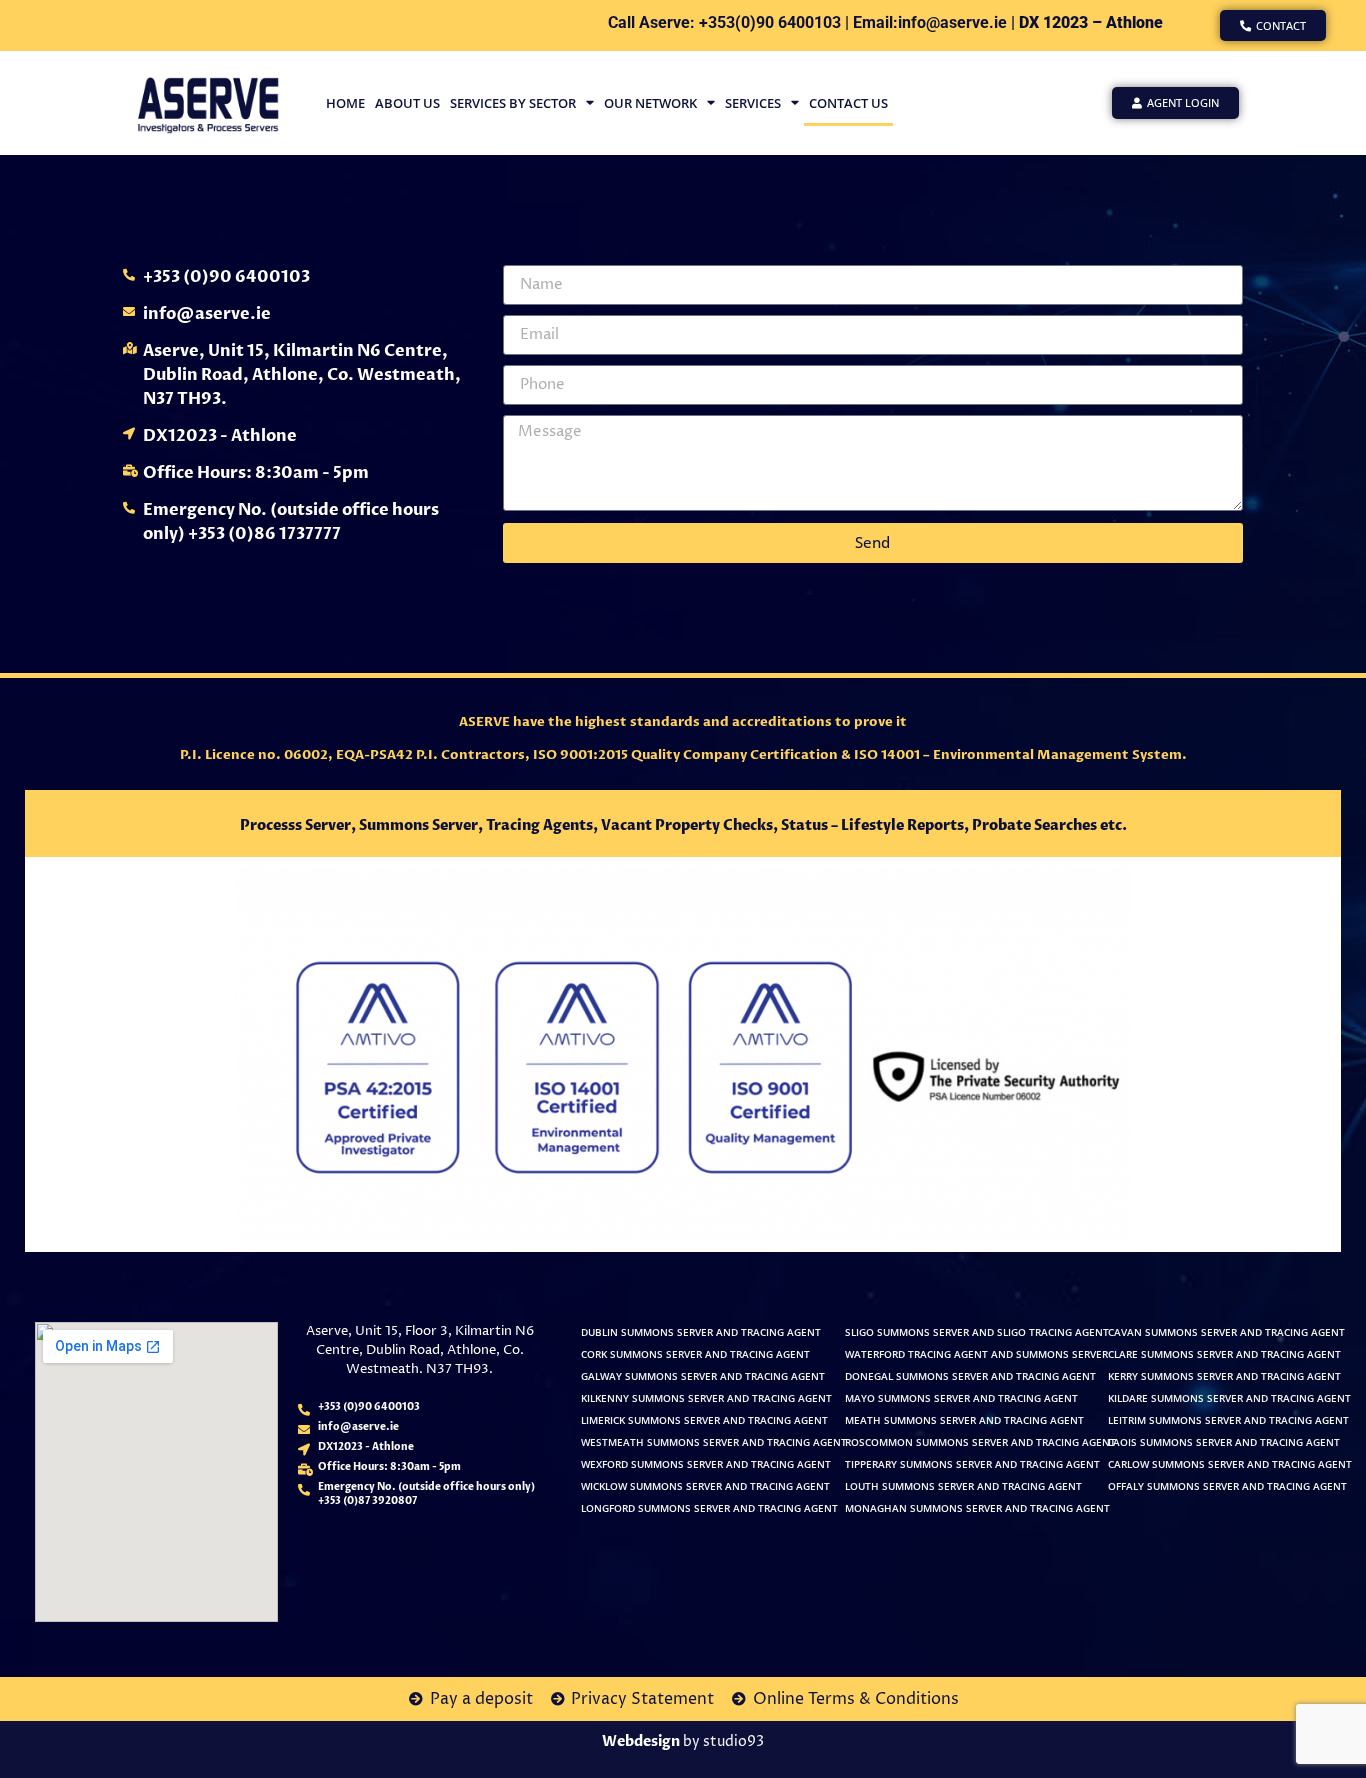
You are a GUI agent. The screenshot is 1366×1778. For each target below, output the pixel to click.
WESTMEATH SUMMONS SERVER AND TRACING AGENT (714, 1442)
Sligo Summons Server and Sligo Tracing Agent (977, 1332)
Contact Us (848, 103)
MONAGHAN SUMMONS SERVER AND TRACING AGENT (977, 1508)
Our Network (650, 103)
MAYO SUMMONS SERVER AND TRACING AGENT (961, 1398)
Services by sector (513, 103)
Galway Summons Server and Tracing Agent (703, 1376)
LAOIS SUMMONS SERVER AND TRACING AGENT (1224, 1442)
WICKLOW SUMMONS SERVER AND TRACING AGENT (705, 1486)
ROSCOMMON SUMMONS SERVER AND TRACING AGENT (980, 1442)
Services (753, 103)
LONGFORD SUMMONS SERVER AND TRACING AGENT (709, 1508)
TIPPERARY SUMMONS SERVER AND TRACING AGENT (972, 1464)
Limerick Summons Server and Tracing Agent (704, 1420)
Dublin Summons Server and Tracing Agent (701, 1332)
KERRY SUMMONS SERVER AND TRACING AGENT (1224, 1376)
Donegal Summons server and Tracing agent (970, 1376)
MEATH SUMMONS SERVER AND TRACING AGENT (964, 1420)
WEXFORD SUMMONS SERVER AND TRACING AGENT (706, 1464)
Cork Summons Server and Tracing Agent (695, 1354)
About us (407, 103)
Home (345, 103)
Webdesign (641, 1741)
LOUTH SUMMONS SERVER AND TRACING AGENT (963, 1486)
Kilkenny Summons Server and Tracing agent (706, 1398)
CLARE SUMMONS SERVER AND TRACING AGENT (1224, 1354)
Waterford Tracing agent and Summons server (976, 1354)
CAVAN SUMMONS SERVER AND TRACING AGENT (1226, 1332)
